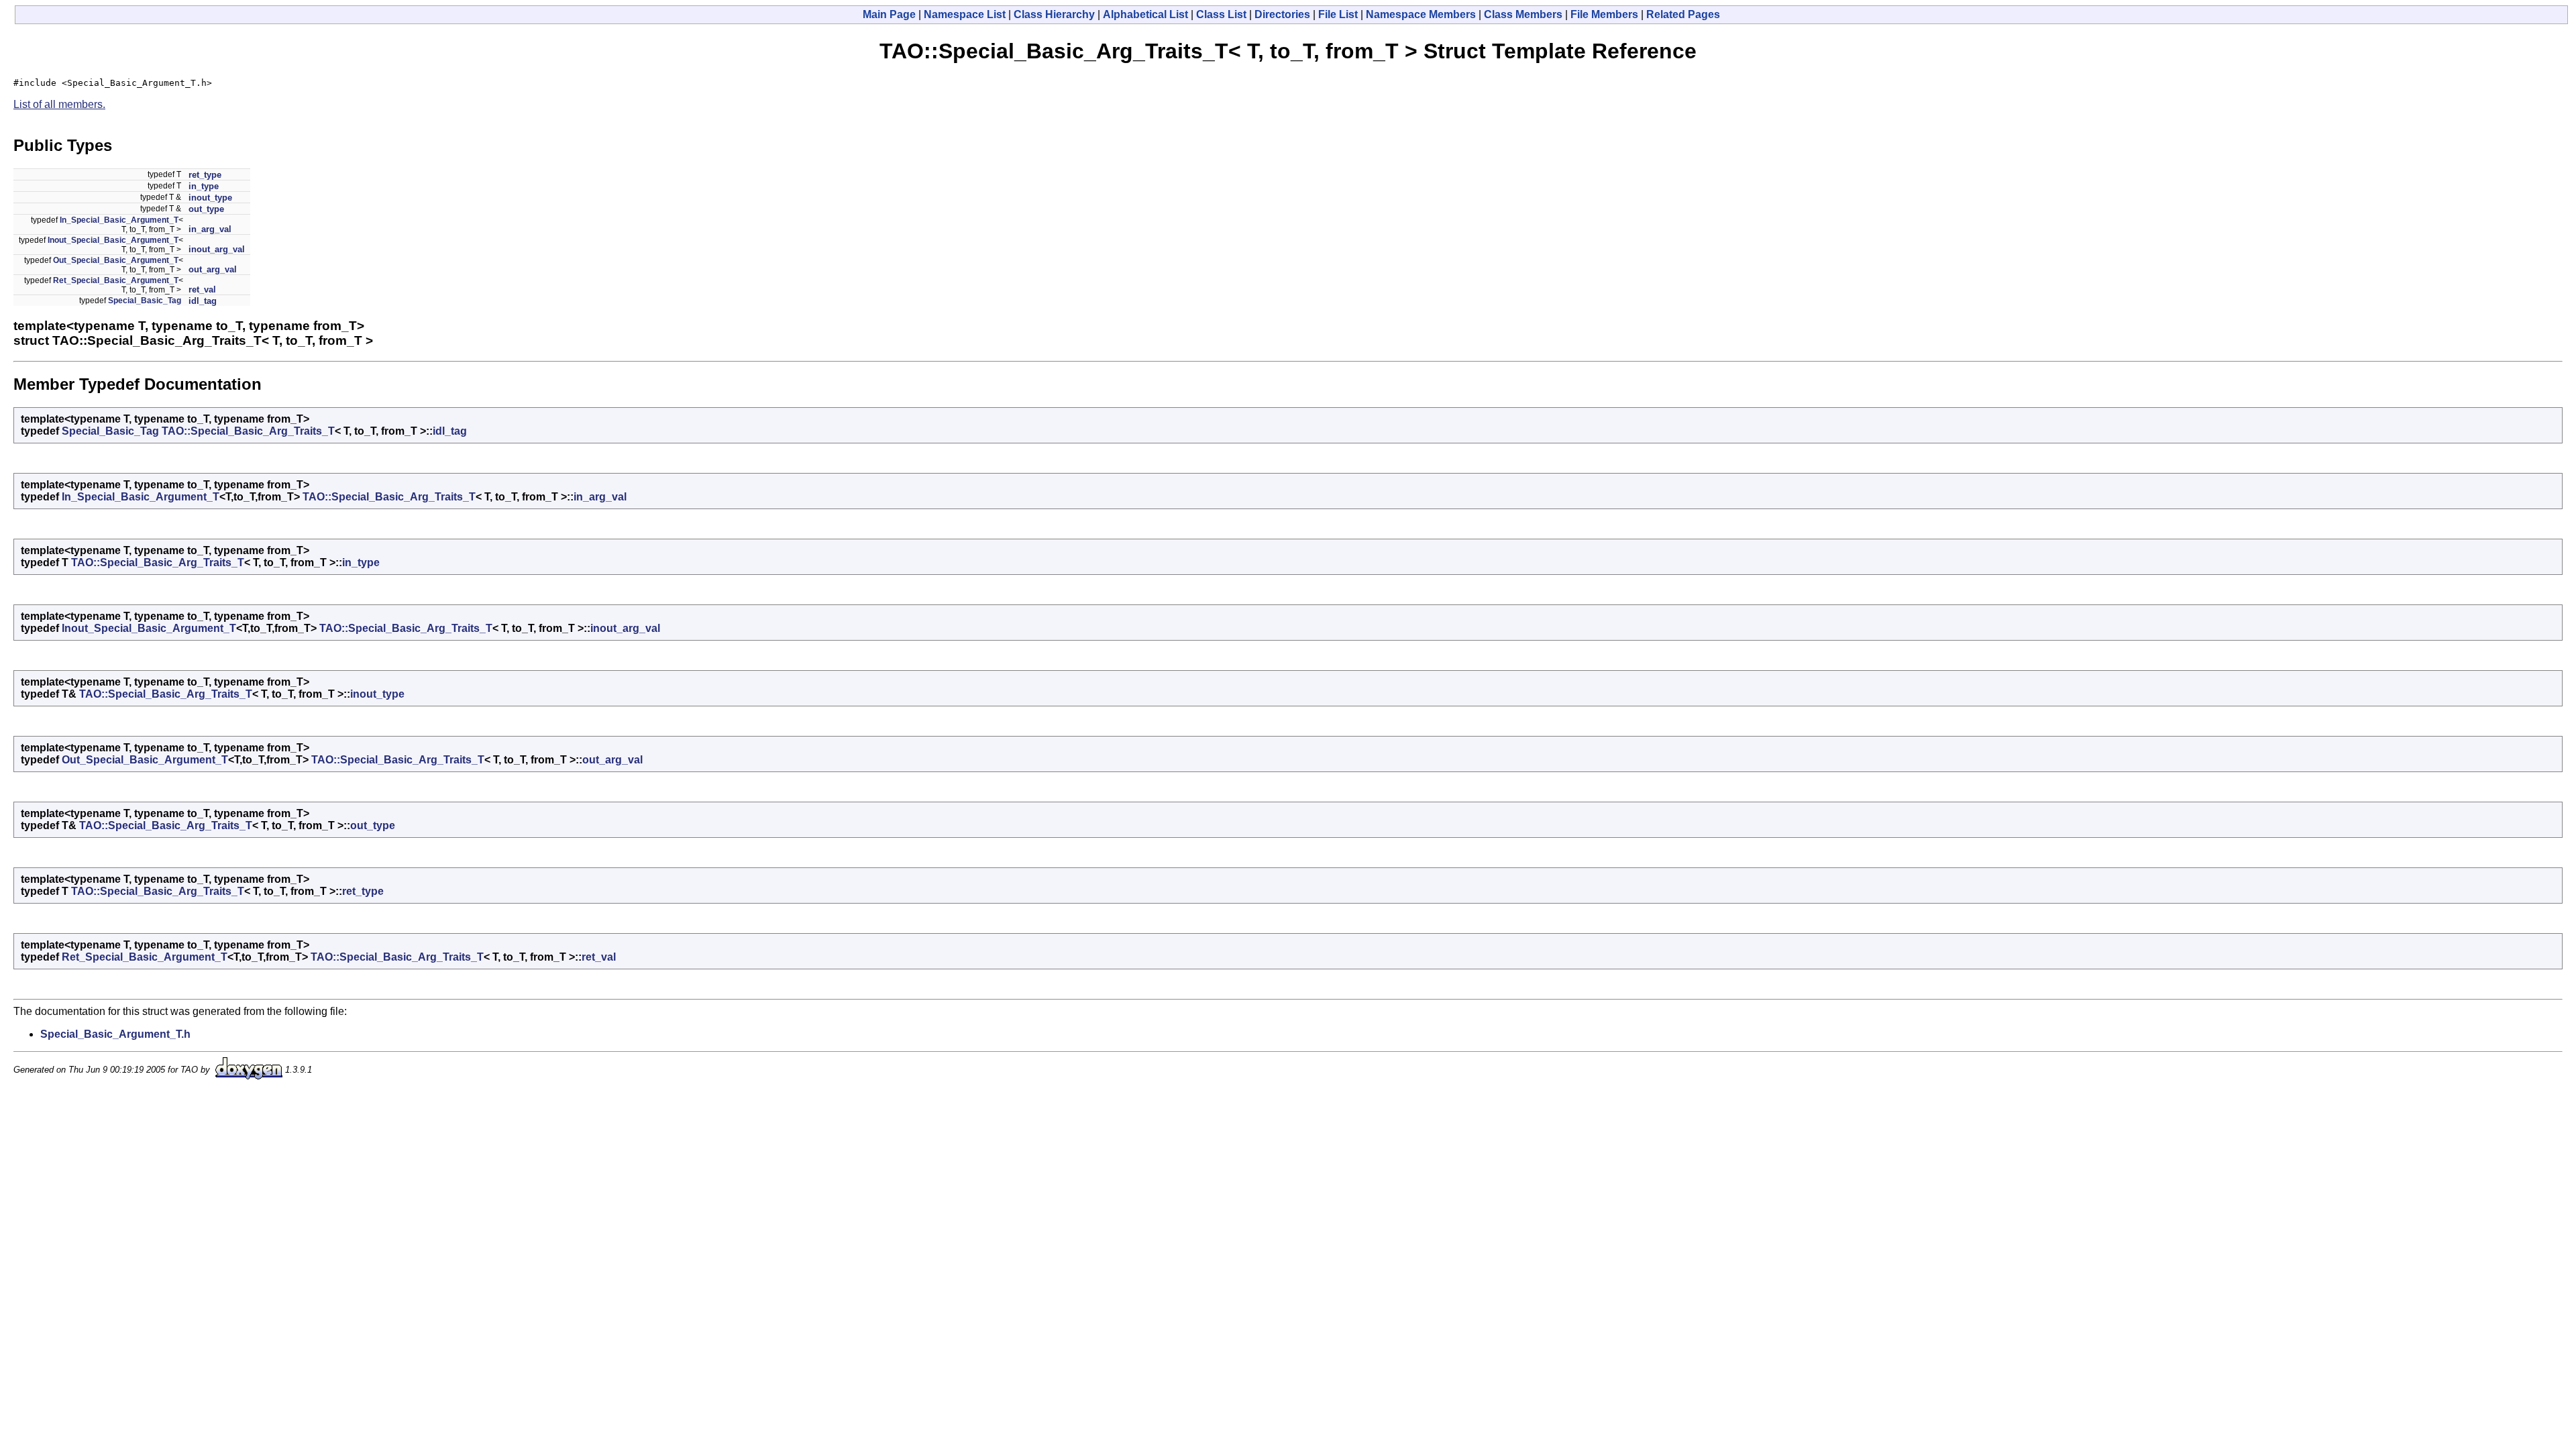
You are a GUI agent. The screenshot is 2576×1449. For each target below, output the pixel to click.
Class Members (1523, 14)
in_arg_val (210, 229)
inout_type (210, 198)
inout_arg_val (217, 249)
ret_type (205, 175)
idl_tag (203, 301)
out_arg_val (213, 269)
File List (1338, 14)
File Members (1604, 14)
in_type (204, 186)
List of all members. (59, 104)
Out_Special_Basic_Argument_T (116, 260)
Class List (1221, 14)
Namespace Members (1421, 14)
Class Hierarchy (1054, 14)
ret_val (202, 289)
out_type (206, 209)
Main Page (889, 14)
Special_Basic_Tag (145, 301)
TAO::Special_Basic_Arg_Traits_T (248, 431)
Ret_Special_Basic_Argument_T (116, 280)
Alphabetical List (1145, 14)
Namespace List (965, 14)
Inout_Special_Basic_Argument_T (113, 240)
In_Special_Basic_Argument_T (119, 220)
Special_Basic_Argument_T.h (115, 1034)
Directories (1282, 14)
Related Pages (1683, 14)
